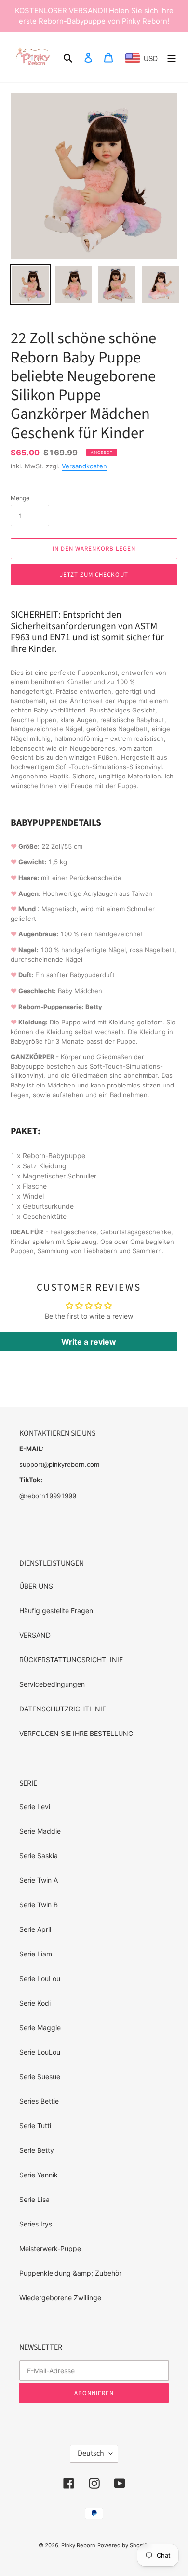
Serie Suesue (40, 2077)
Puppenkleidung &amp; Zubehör (70, 2273)
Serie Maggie (40, 2027)
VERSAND (35, 1635)
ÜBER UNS (36, 1586)
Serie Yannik (39, 2175)
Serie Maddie (40, 1831)
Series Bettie (39, 2101)
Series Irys (36, 2224)
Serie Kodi (35, 2003)
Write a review (89, 1342)
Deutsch (91, 2453)
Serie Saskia (39, 1856)
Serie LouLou (40, 1978)
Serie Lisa (34, 2199)
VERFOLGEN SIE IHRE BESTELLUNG (76, 1733)
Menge (20, 498)
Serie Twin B (39, 1905)
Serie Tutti (35, 2126)
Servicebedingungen (52, 1684)
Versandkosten (84, 466)
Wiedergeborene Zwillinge (60, 2298)
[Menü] (172, 57)
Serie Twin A (39, 1880)
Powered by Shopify (123, 2545)
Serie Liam (36, 1954)
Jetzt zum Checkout (94, 575)
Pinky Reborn (78, 2545)
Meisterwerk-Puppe (50, 2248)
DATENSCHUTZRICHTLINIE (63, 1709)
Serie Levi (35, 1806)
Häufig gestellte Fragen (56, 1611)
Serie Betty (37, 2150)
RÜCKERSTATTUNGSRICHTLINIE (71, 1660)
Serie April (35, 1929)
